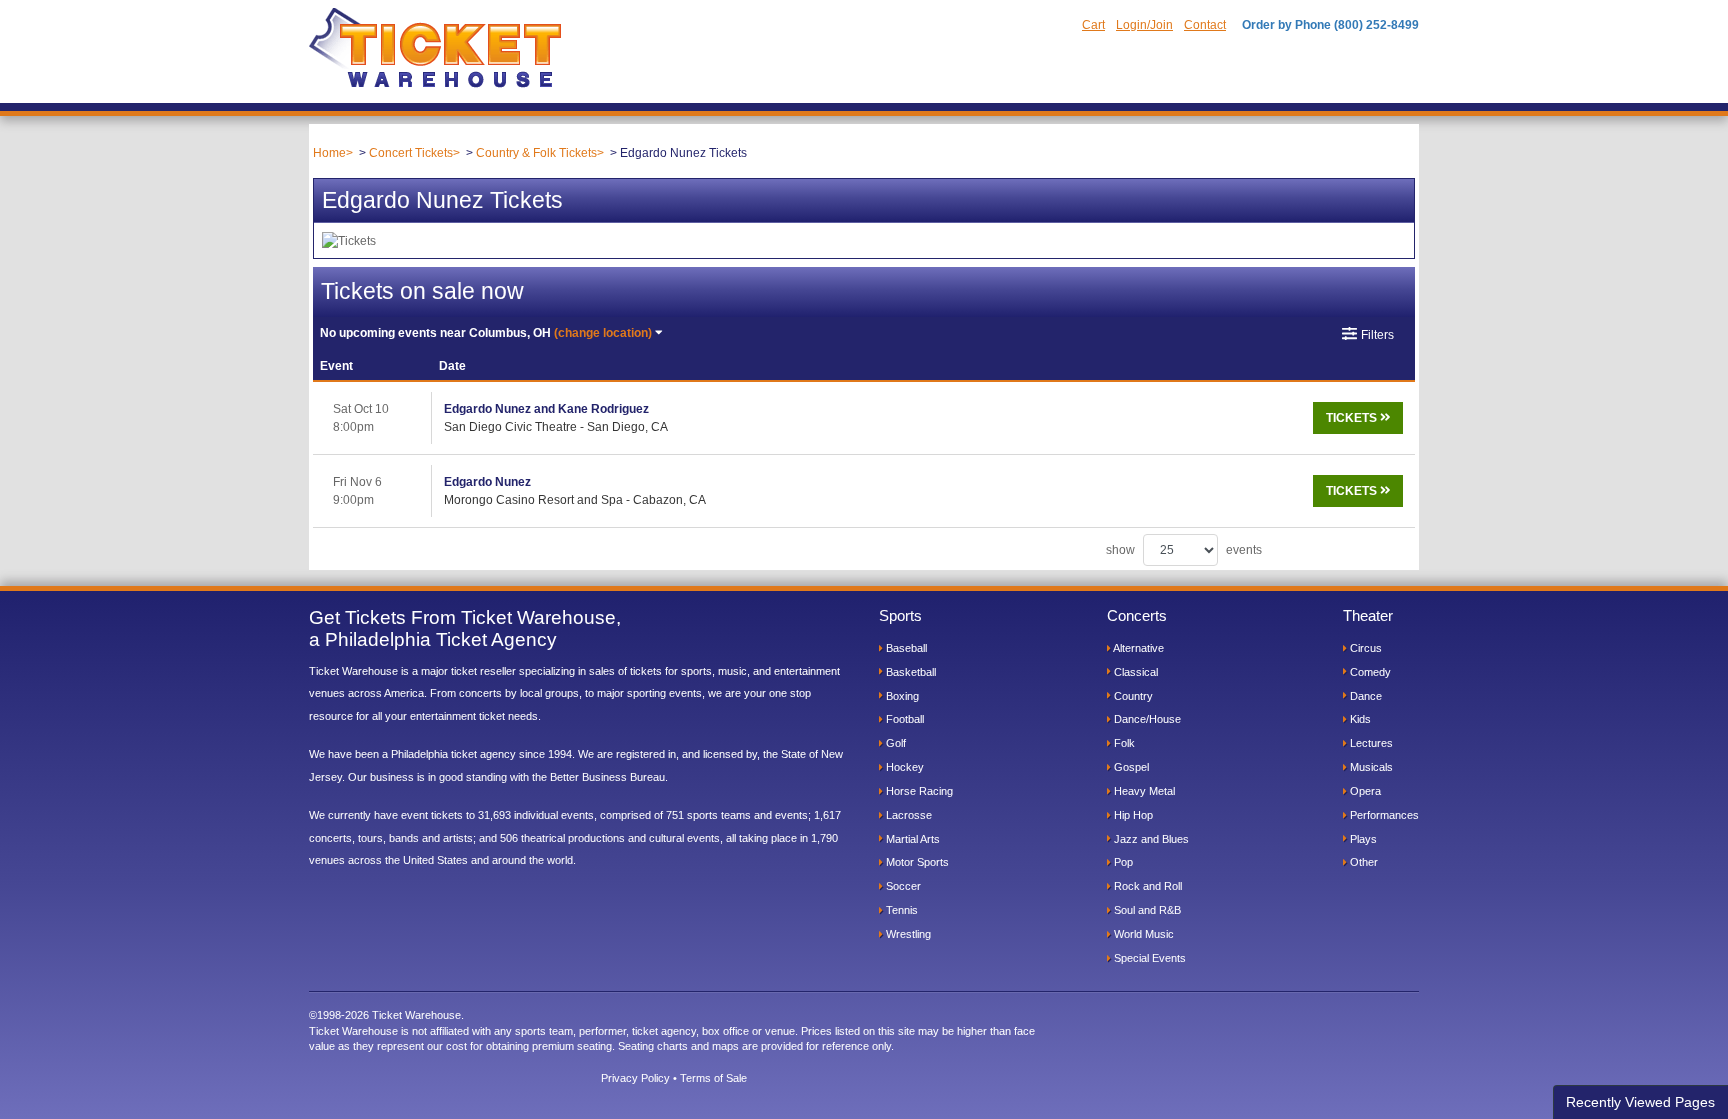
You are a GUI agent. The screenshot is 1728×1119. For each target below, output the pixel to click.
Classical (1134, 672)
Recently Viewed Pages (1640, 1102)
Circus (1364, 648)
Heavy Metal (1143, 791)
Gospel (1130, 767)
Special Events (1148, 958)
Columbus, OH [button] (486, 333)
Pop (1122, 862)
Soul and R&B (1146, 910)
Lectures (1370, 743)
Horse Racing (918, 791)
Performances (1383, 815)
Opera (1364, 791)
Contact (1205, 25)
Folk (1123, 743)
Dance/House (1146, 719)
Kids (1359, 719)
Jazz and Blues (1150, 839)
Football (903, 719)
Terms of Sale (713, 1078)
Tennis (900, 910)
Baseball (905, 648)
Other (1362, 862)
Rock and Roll (1146, 886)
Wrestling (907, 934)
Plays (1362, 839)
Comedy (1369, 672)
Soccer (902, 886)
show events (1184, 550)
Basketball (909, 672)
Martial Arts (911, 839)
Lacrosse (907, 815)
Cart (1093, 25)
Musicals (1370, 767)
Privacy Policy (635, 1078)
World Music (1142, 934)
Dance (1364, 696)
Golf (894, 743)
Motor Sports (916, 862)
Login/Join (1144, 25)
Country (1132, 696)
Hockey (903, 767)
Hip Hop (1132, 815)
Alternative (1137, 648)
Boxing (901, 696)
